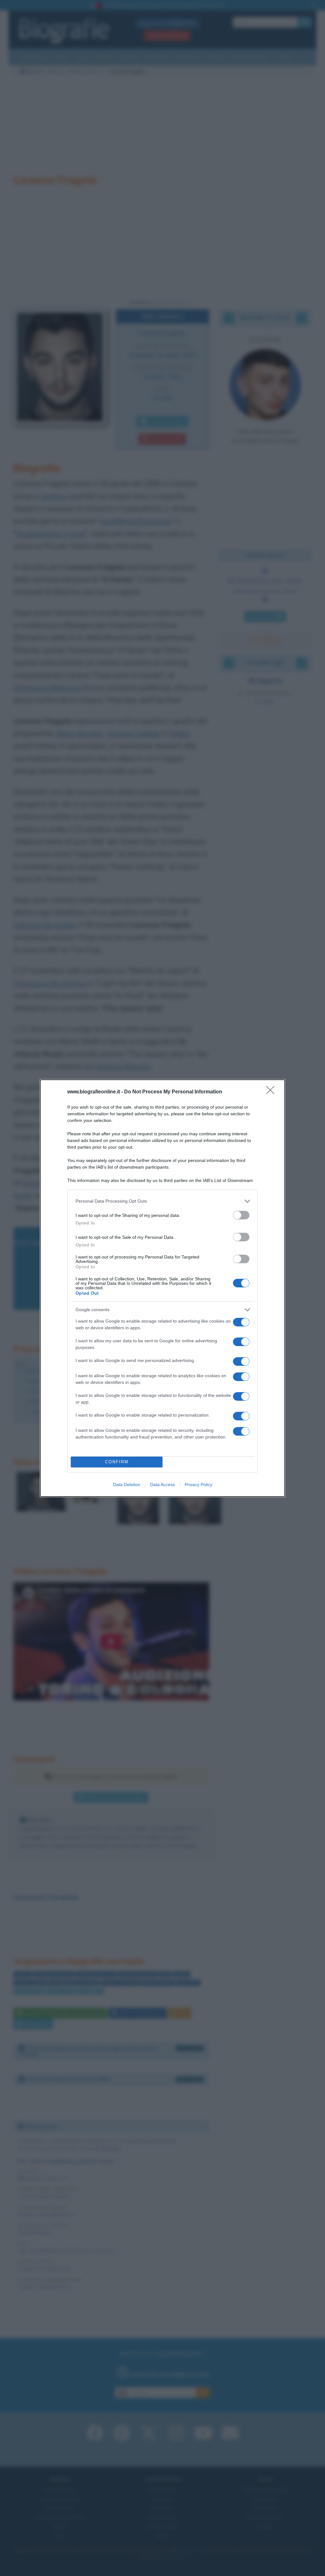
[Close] (272, 1092)
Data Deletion (127, 1485)
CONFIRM (117, 1462)
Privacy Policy (199, 1485)
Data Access (162, 1485)
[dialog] (162, 1288)
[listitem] (162, 1201)
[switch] (241, 1215)
